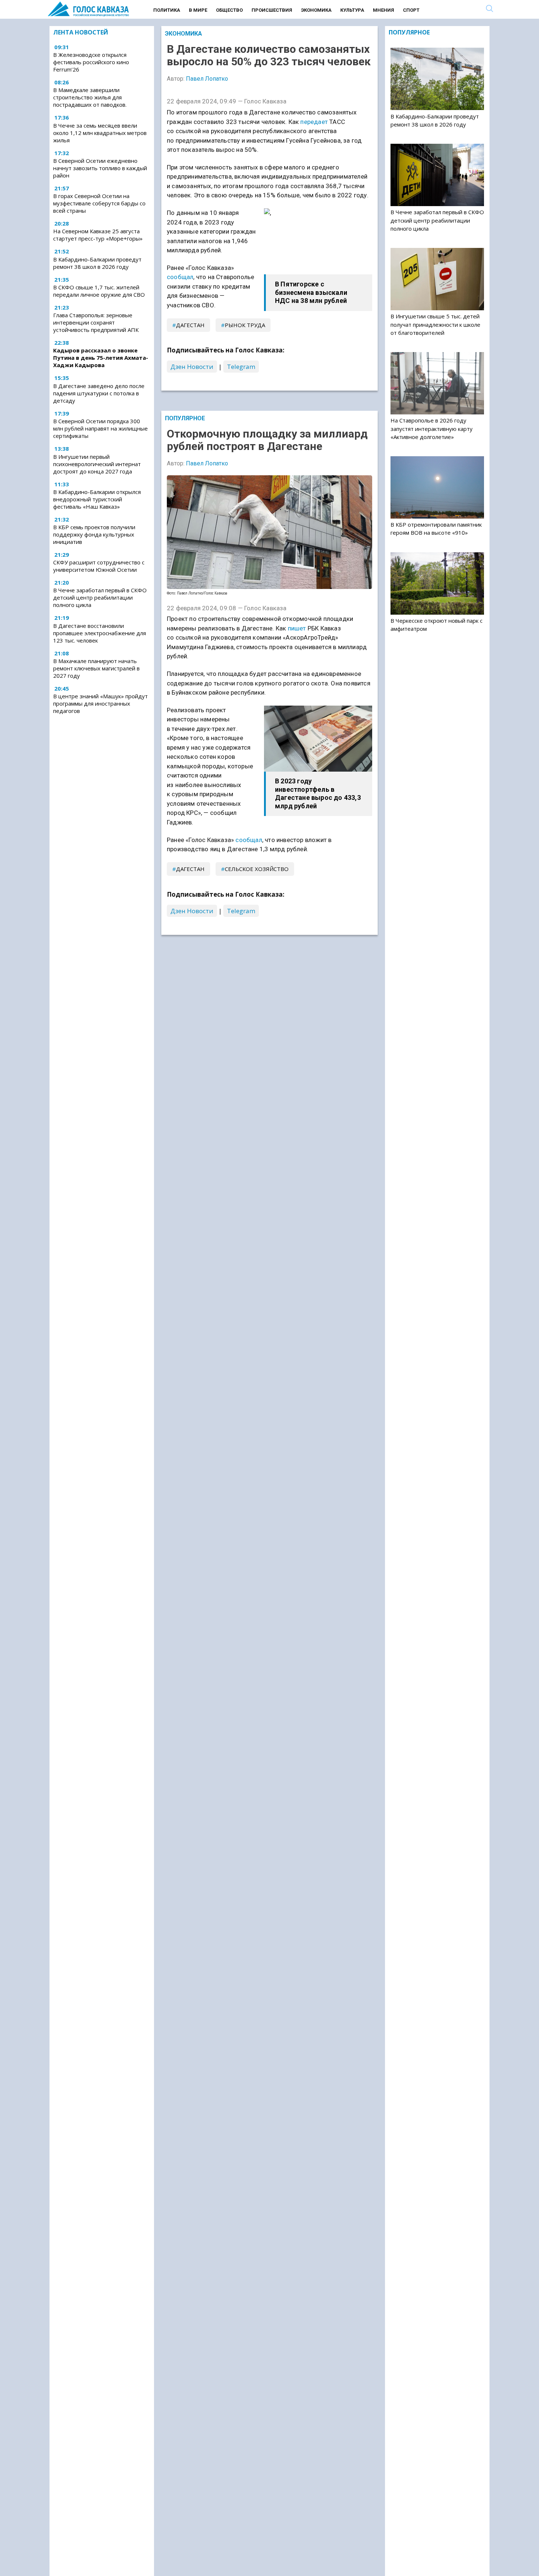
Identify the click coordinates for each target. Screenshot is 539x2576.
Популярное (185, 418)
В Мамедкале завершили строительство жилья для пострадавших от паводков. (90, 98)
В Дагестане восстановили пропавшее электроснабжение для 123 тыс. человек (100, 633)
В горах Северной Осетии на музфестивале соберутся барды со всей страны (99, 204)
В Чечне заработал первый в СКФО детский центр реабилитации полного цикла (100, 597)
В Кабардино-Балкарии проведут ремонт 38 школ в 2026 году (97, 263)
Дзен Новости (192, 367)
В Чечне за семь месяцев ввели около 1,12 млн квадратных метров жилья (100, 133)
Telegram (241, 367)
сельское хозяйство (257, 869)
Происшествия (272, 10)
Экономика (316, 10)
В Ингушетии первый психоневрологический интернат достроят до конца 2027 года (97, 464)
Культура (352, 10)
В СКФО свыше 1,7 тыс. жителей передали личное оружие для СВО (99, 291)
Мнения (384, 10)
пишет (297, 628)
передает (314, 122)
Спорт (411, 10)
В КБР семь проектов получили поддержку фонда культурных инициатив (94, 534)
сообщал (180, 277)
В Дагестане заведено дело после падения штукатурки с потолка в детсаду (99, 393)
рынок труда (245, 325)
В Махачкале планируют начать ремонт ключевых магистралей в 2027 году (96, 668)
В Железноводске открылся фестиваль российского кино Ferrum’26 (91, 62)
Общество (229, 10)
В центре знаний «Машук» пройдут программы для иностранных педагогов (100, 703)
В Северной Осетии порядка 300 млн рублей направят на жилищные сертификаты (100, 428)
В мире (198, 10)
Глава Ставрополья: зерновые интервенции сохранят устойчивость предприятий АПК (96, 323)
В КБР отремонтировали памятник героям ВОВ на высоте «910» (436, 528)
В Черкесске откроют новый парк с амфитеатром (437, 625)
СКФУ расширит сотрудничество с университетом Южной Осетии (99, 566)
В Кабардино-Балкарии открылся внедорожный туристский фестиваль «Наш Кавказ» (97, 499)
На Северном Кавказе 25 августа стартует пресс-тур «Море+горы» (98, 235)
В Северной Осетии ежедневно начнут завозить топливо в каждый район (100, 168)
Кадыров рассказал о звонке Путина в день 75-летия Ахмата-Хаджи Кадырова (101, 358)
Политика (167, 10)
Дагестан (190, 325)
